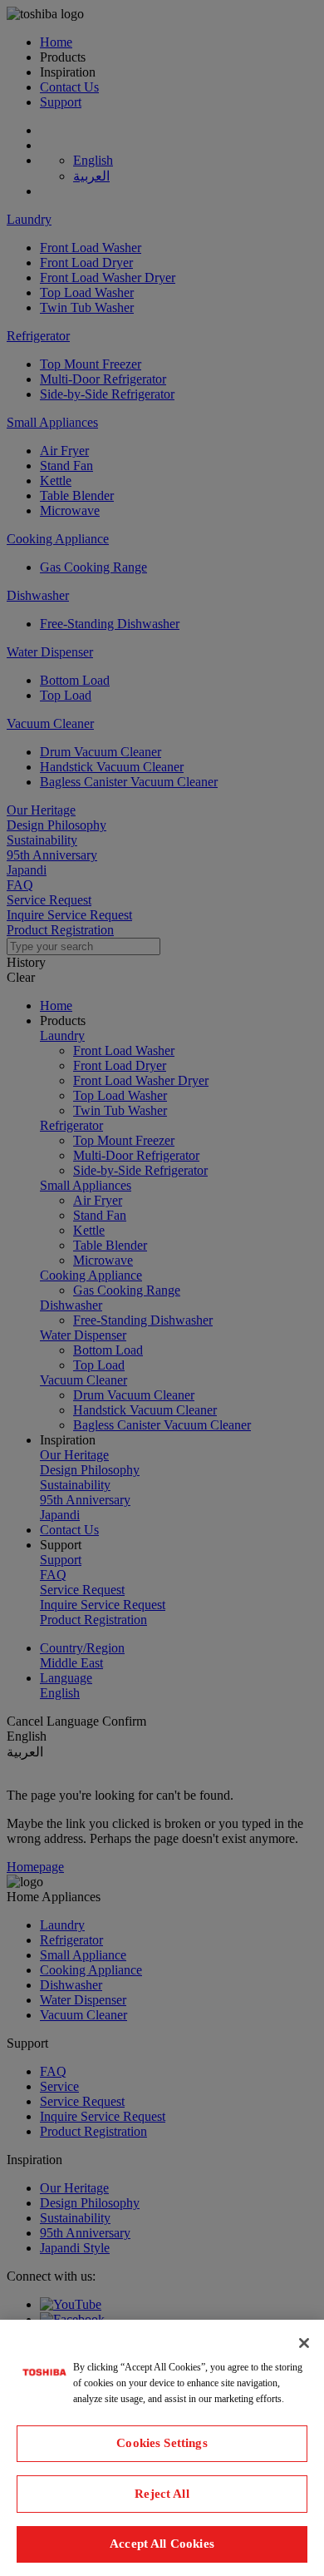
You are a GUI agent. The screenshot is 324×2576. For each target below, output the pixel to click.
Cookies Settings (162, 2443)
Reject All (162, 2494)
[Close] (304, 2343)
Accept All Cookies (162, 2544)
